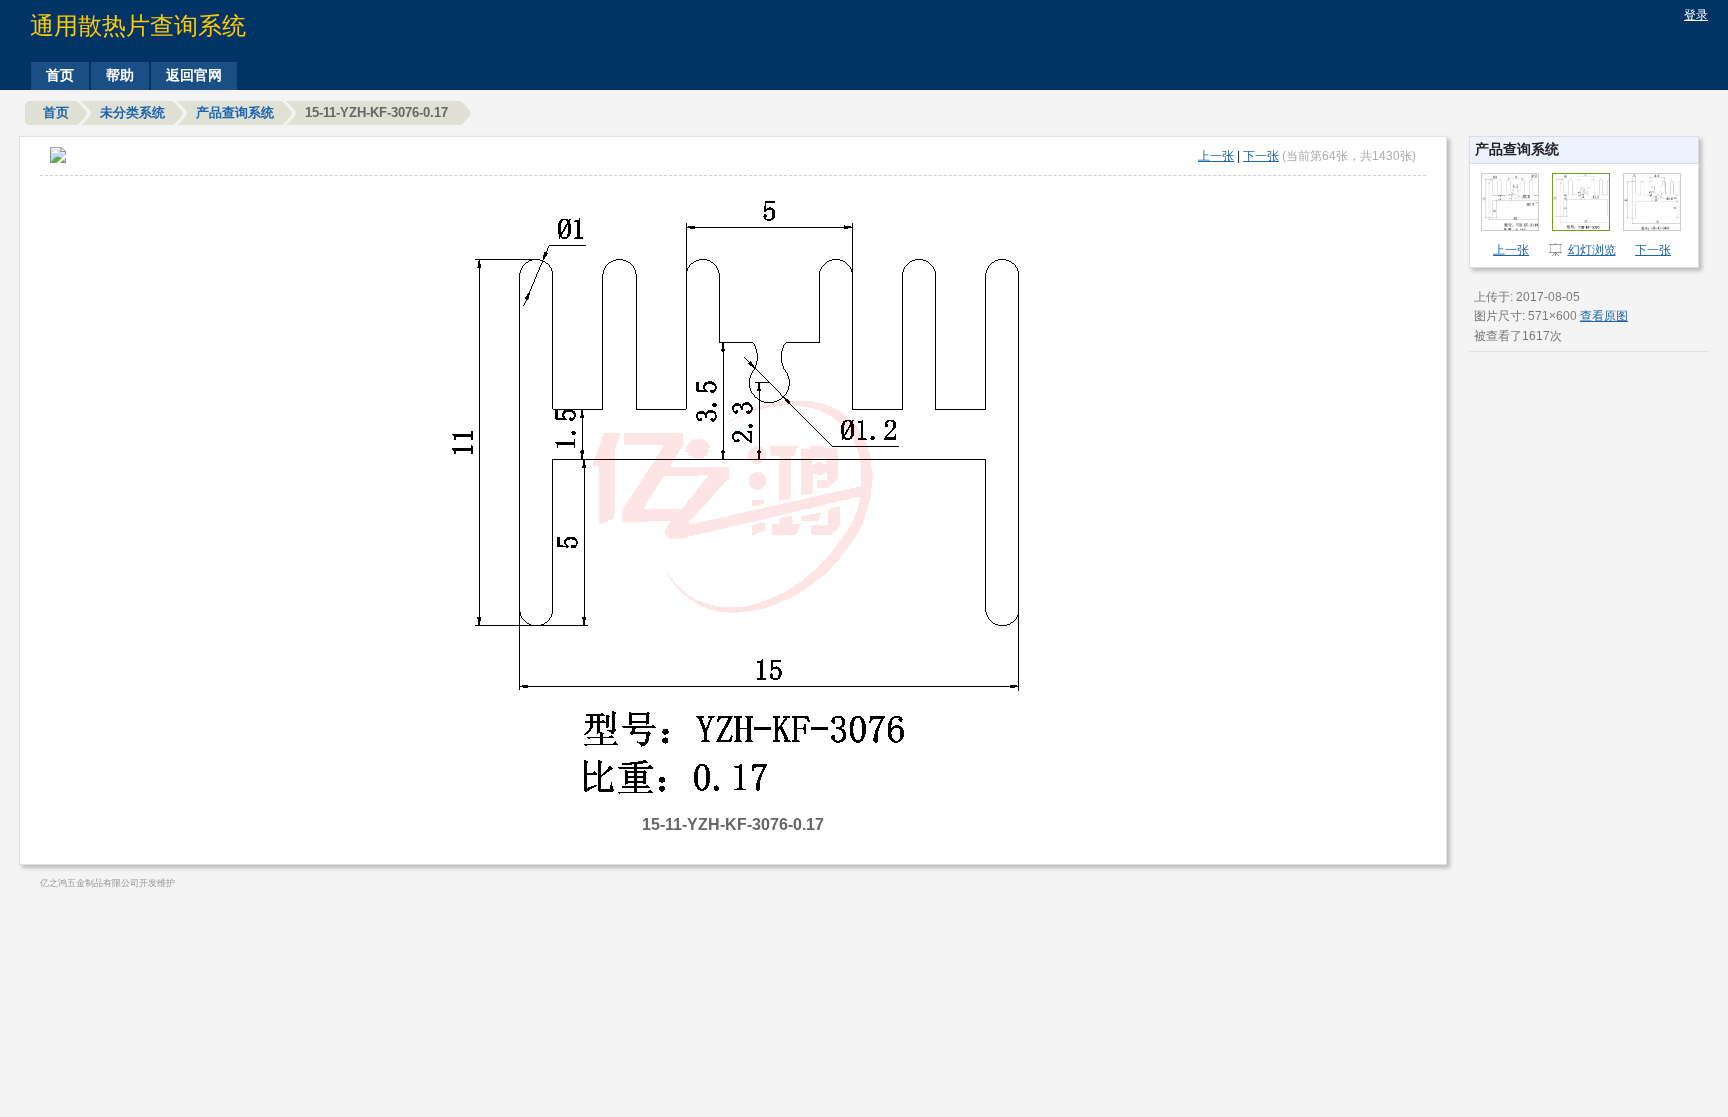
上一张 (1216, 156)
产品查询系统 (235, 112)
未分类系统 (132, 112)
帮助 (120, 75)
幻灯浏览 (1592, 250)
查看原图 (1604, 316)
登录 (1696, 15)
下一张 (1261, 156)
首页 (60, 75)
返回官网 (194, 75)
